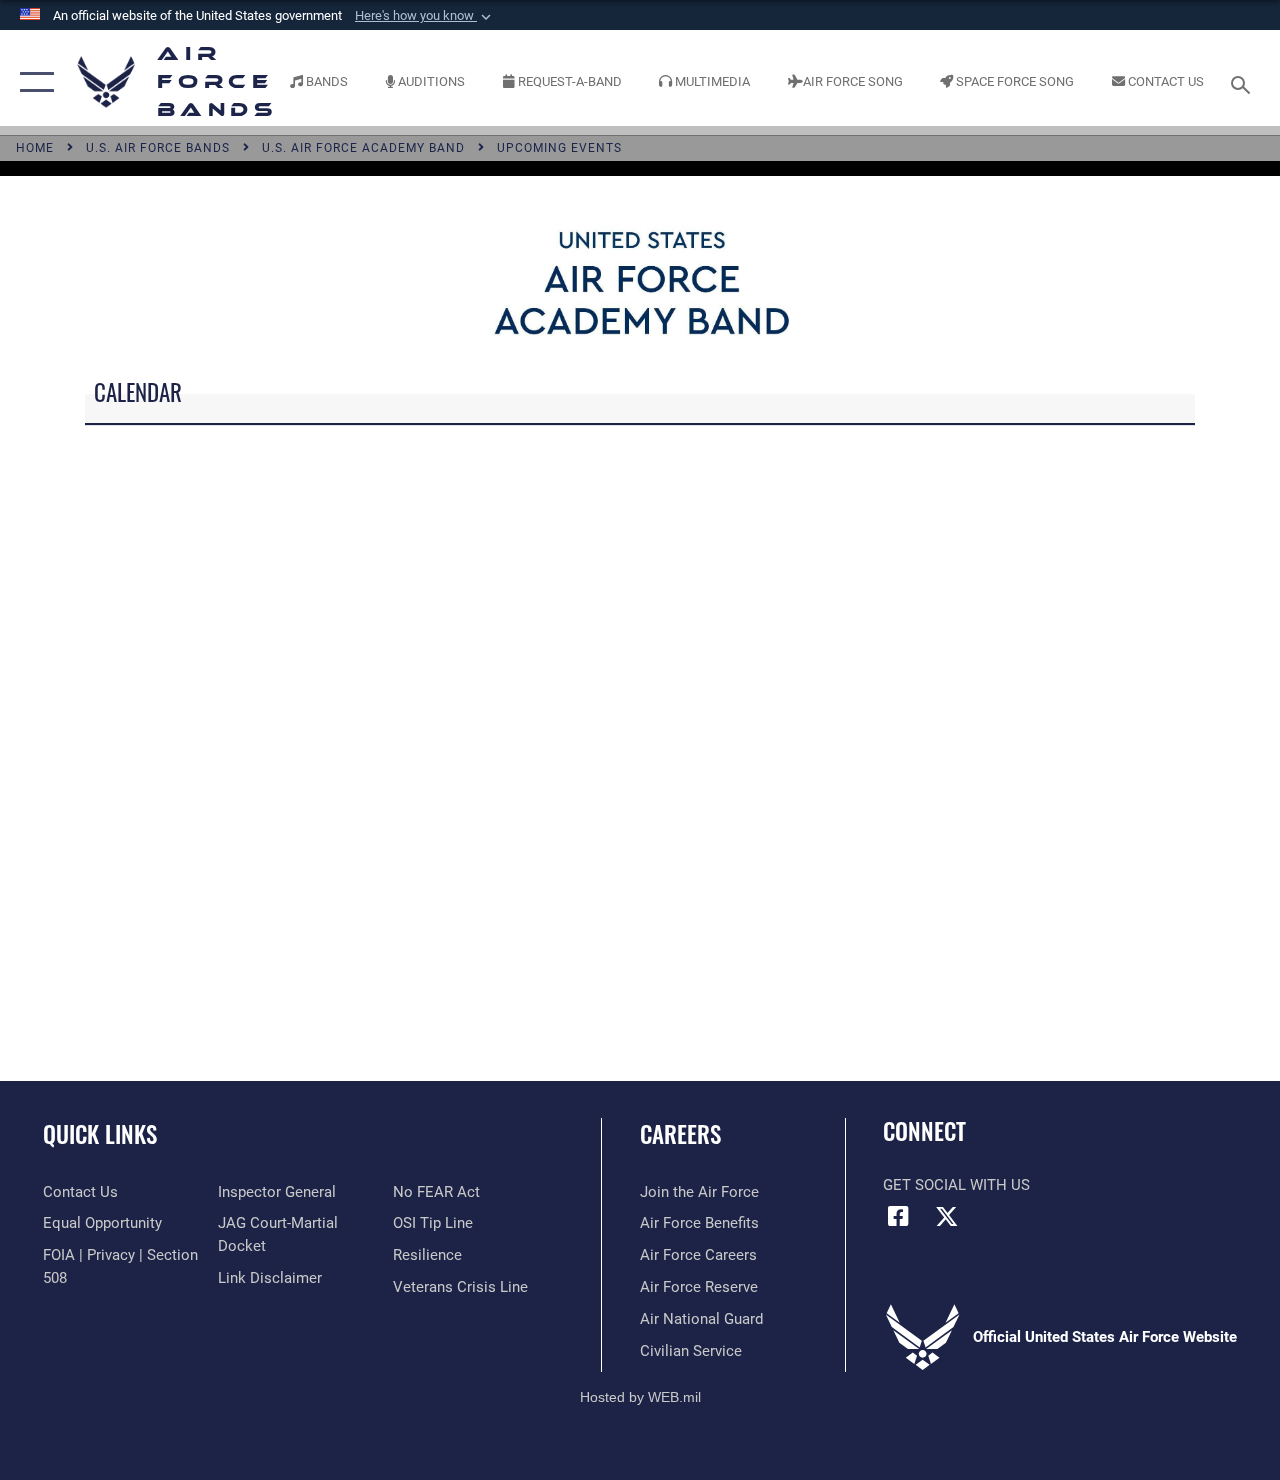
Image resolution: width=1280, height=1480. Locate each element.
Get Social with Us (956, 1185)
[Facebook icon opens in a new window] (898, 1216)
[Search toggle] (1244, 82)
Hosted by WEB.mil (640, 1397)
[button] (425, 16)
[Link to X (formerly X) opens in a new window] (947, 1216)
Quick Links (100, 1134)
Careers (680, 1134)
